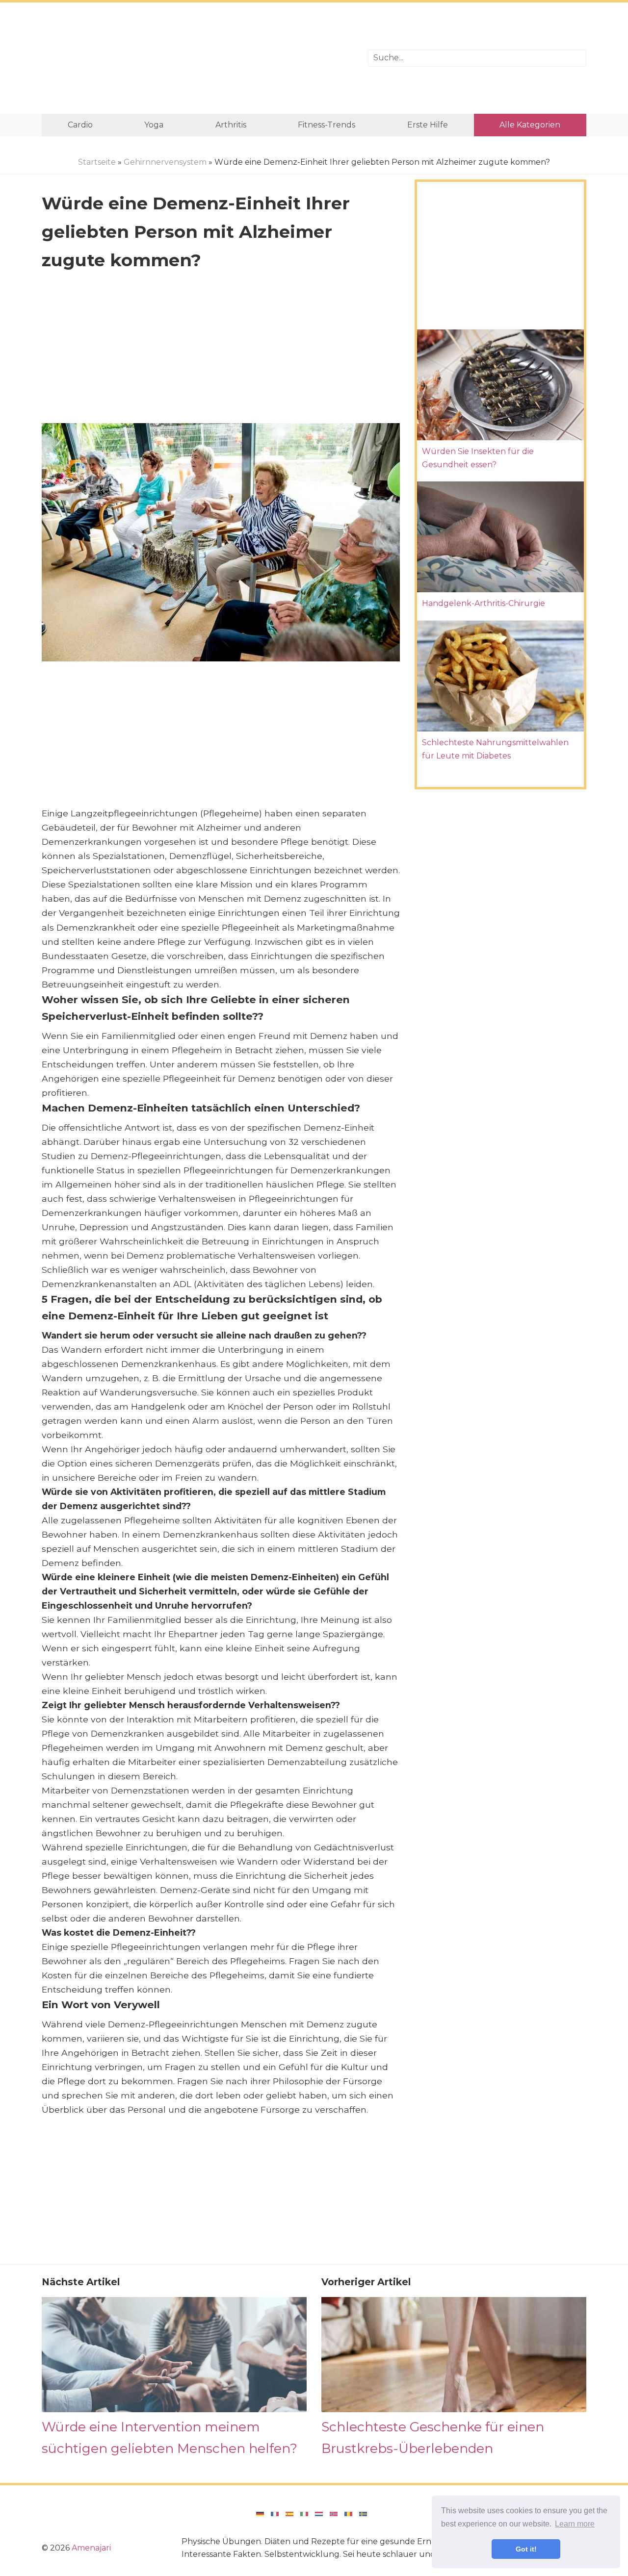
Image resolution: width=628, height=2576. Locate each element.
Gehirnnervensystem (165, 162)
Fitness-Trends (327, 125)
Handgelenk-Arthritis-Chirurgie (484, 603)
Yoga (154, 125)
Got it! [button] (526, 2549)
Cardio (80, 125)
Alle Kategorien (530, 125)
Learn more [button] (575, 2524)
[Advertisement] (197, 58)
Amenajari (91, 2548)
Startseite (97, 162)
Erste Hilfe (428, 125)
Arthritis (231, 125)
